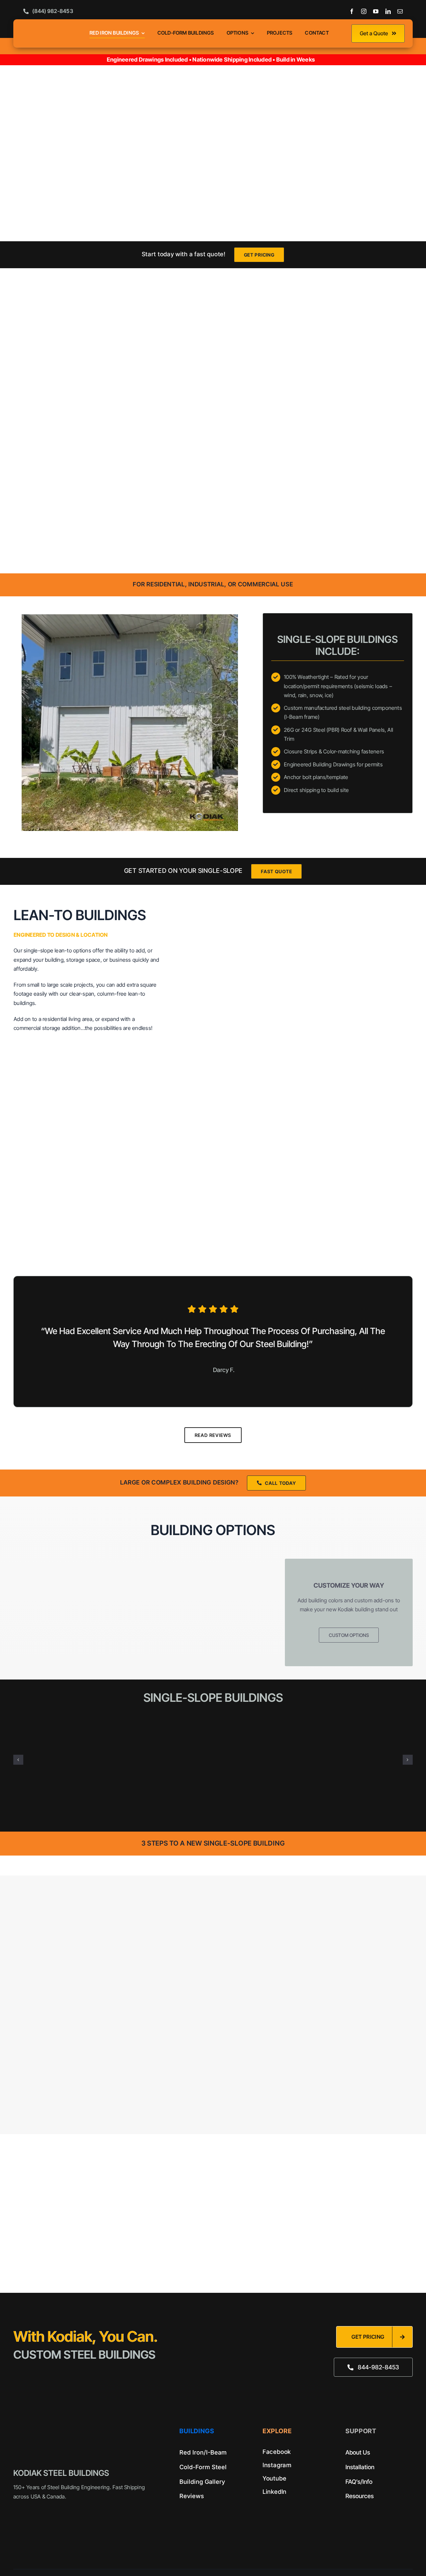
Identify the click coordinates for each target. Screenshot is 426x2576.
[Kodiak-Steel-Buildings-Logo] (52, 27)
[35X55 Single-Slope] (213, 1721)
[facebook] (352, 11)
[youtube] (376, 11)
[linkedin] (388, 11)
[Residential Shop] (348, 1721)
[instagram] (364, 11)
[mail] (400, 11)
